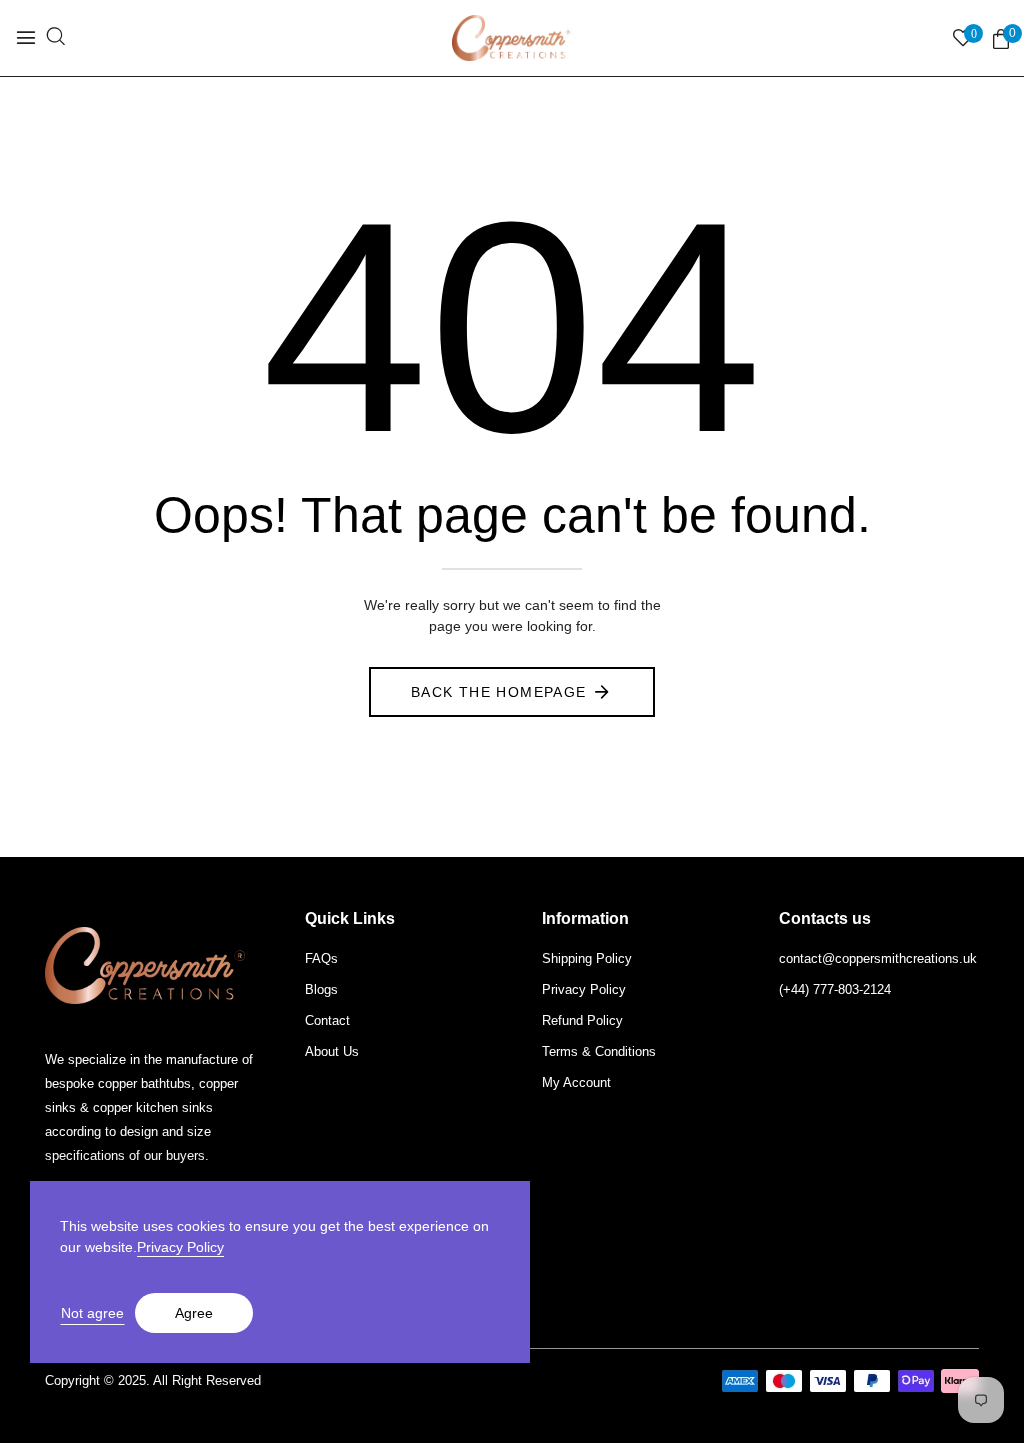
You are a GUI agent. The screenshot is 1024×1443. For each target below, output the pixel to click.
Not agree (92, 1313)
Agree (194, 1313)
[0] (1001, 40)
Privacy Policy (180, 1247)
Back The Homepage (499, 692)
